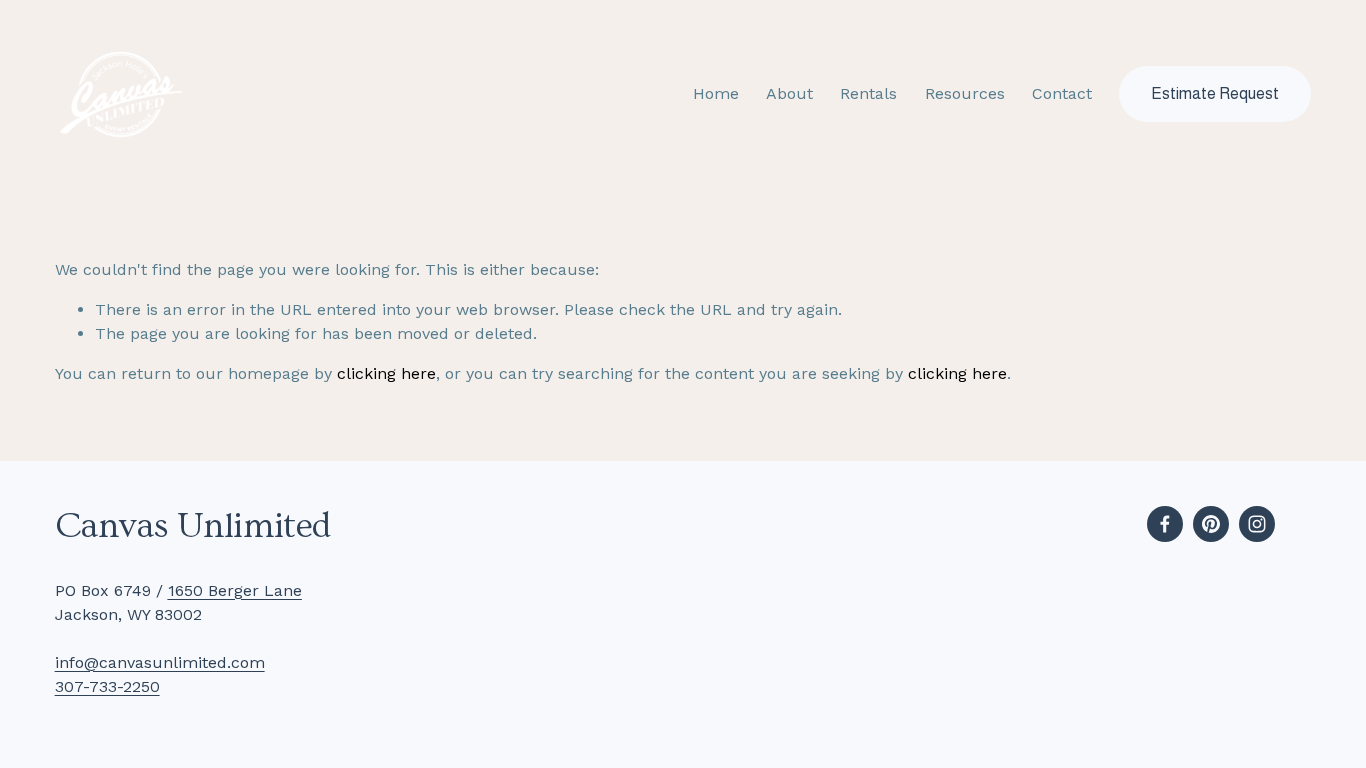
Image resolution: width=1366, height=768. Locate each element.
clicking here (386, 373)
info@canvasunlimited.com (160, 662)
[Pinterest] (1211, 524)
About (789, 93)
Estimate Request (1215, 93)
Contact (1062, 93)
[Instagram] (1257, 524)
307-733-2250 (107, 686)
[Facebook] (1165, 524)
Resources (965, 93)
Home (716, 93)
